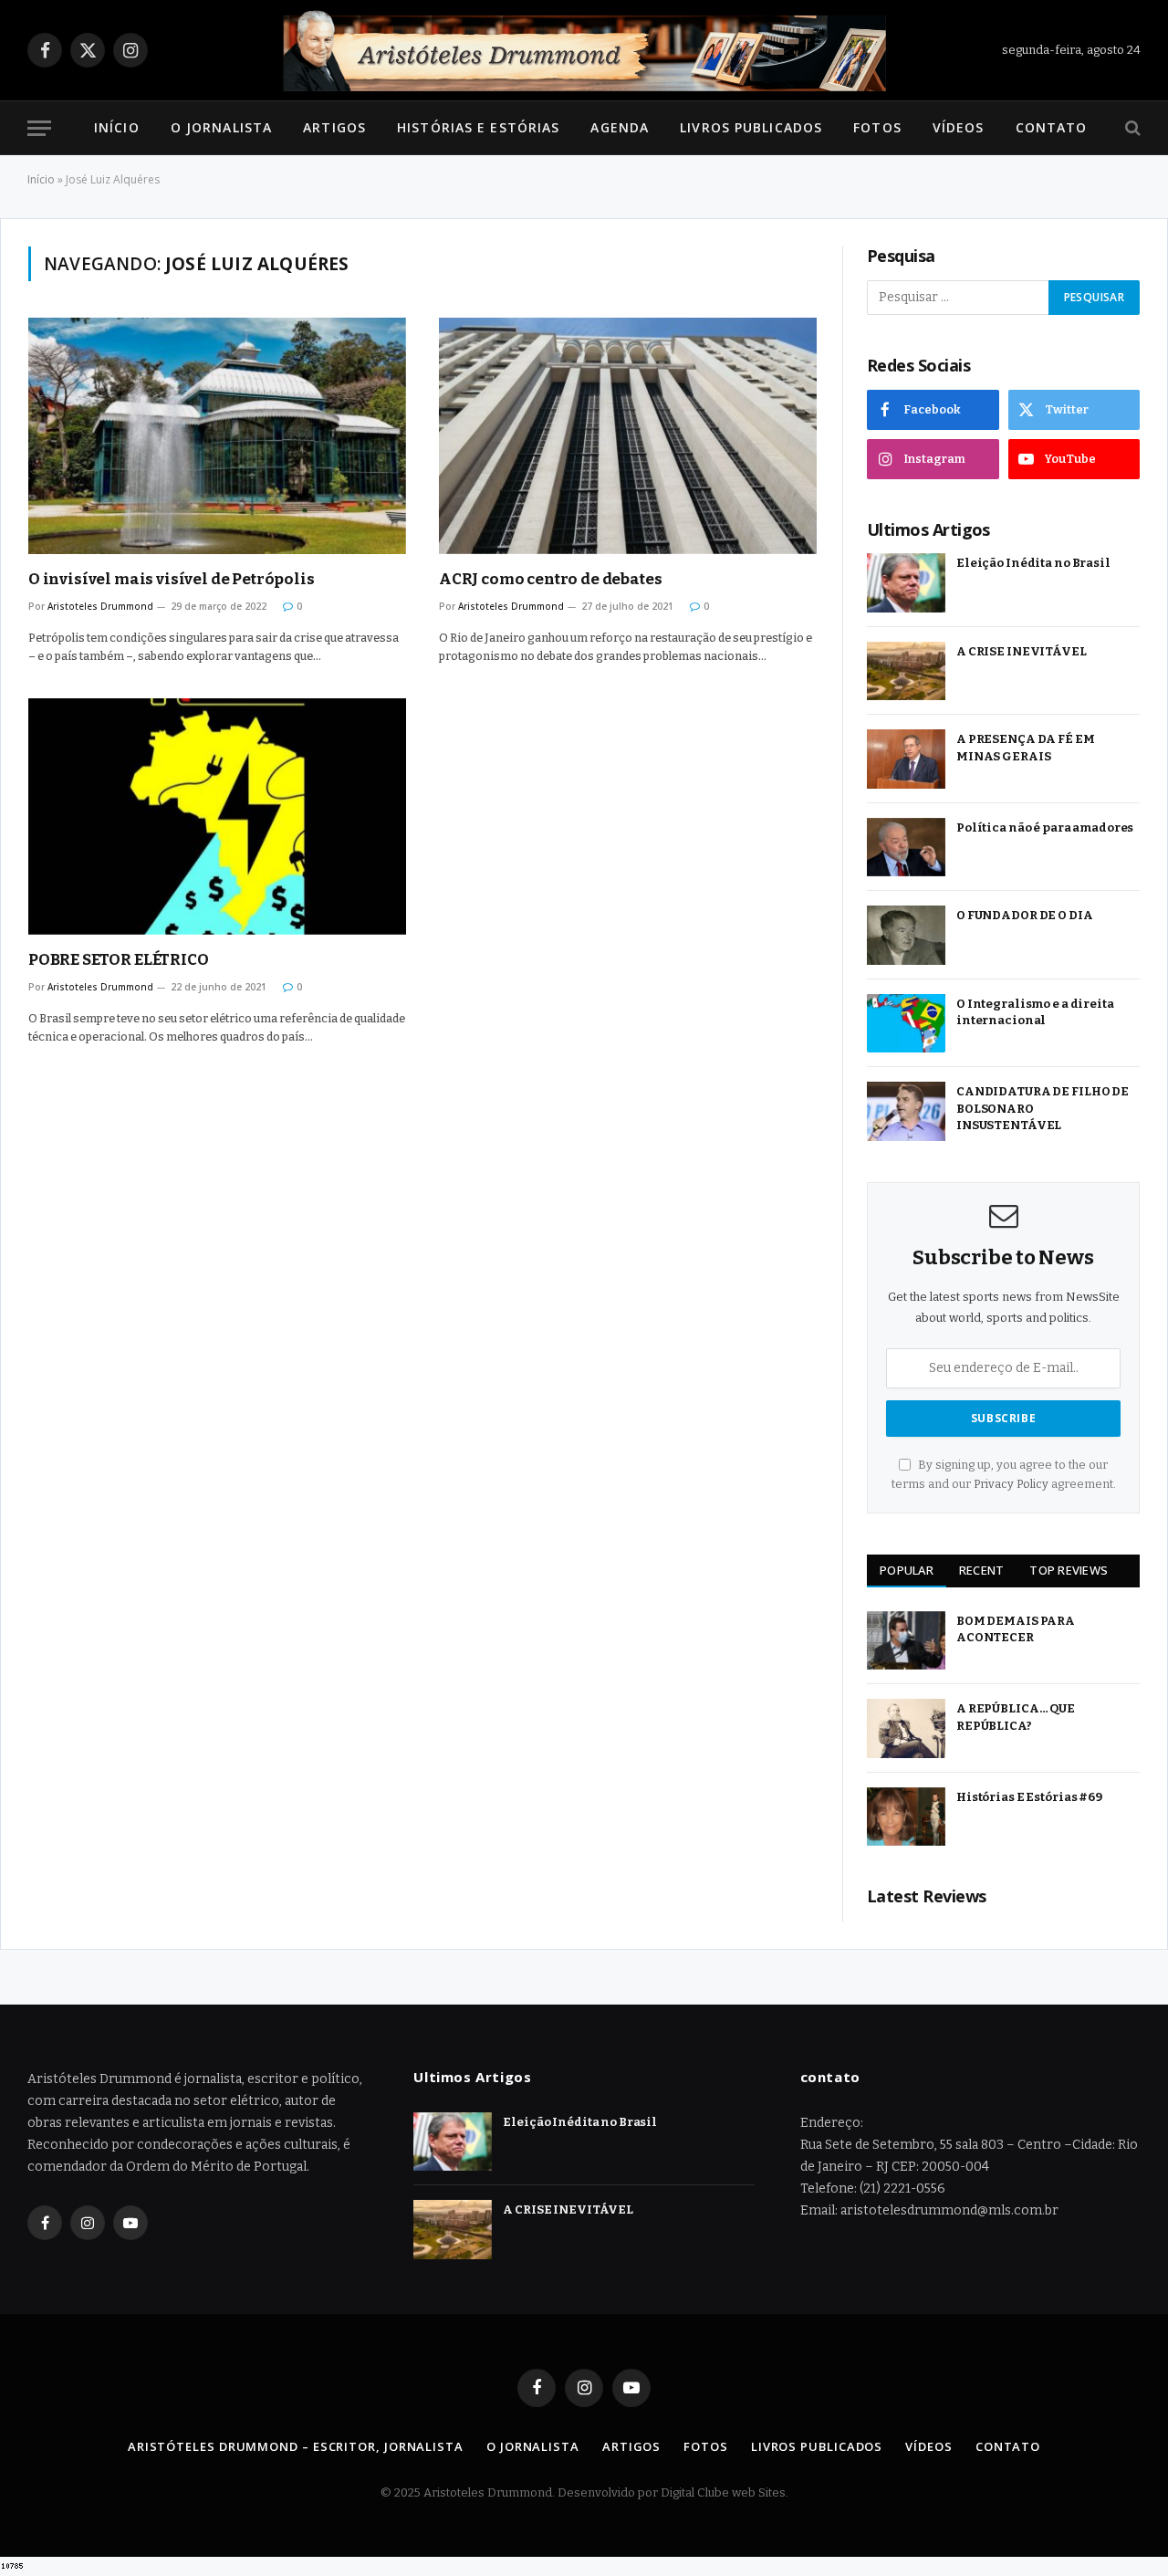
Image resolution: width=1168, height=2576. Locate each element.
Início (117, 127)
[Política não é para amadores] (906, 848)
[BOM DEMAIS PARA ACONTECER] (906, 1641)
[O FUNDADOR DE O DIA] (906, 935)
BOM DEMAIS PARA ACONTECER (1016, 1629)
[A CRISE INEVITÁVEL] (906, 671)
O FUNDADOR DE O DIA (1025, 915)
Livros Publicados (751, 127)
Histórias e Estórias (478, 127)
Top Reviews (1069, 1570)
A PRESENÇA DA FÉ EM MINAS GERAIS (1026, 748)
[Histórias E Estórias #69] (906, 1817)
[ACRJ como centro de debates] (628, 436)
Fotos (877, 127)
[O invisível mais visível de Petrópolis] (217, 436)
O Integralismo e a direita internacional (1035, 1012)
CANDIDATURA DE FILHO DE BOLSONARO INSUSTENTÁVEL (1043, 1108)
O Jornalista (221, 127)
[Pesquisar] (1131, 128)
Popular (907, 1570)
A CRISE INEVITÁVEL (1022, 651)
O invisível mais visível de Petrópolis (172, 579)
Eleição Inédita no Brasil (1033, 563)
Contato (1052, 127)
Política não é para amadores (1045, 827)
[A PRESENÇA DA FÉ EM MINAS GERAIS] (906, 759)
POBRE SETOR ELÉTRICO (119, 960)
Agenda (620, 127)
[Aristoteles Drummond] (584, 50)
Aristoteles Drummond (100, 606)
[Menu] (39, 128)
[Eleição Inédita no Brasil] (906, 583)
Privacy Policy (1011, 1484)
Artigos (334, 127)
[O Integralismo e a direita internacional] (906, 1024)
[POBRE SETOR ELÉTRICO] (217, 817)
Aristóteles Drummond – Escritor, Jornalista (296, 2446)
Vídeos (959, 127)
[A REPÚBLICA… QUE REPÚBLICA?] (906, 1728)
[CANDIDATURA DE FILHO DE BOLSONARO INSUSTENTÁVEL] (906, 1111)
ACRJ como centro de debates (550, 579)
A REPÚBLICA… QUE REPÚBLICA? (1016, 1717)
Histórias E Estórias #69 (1029, 1797)
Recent (982, 1570)
